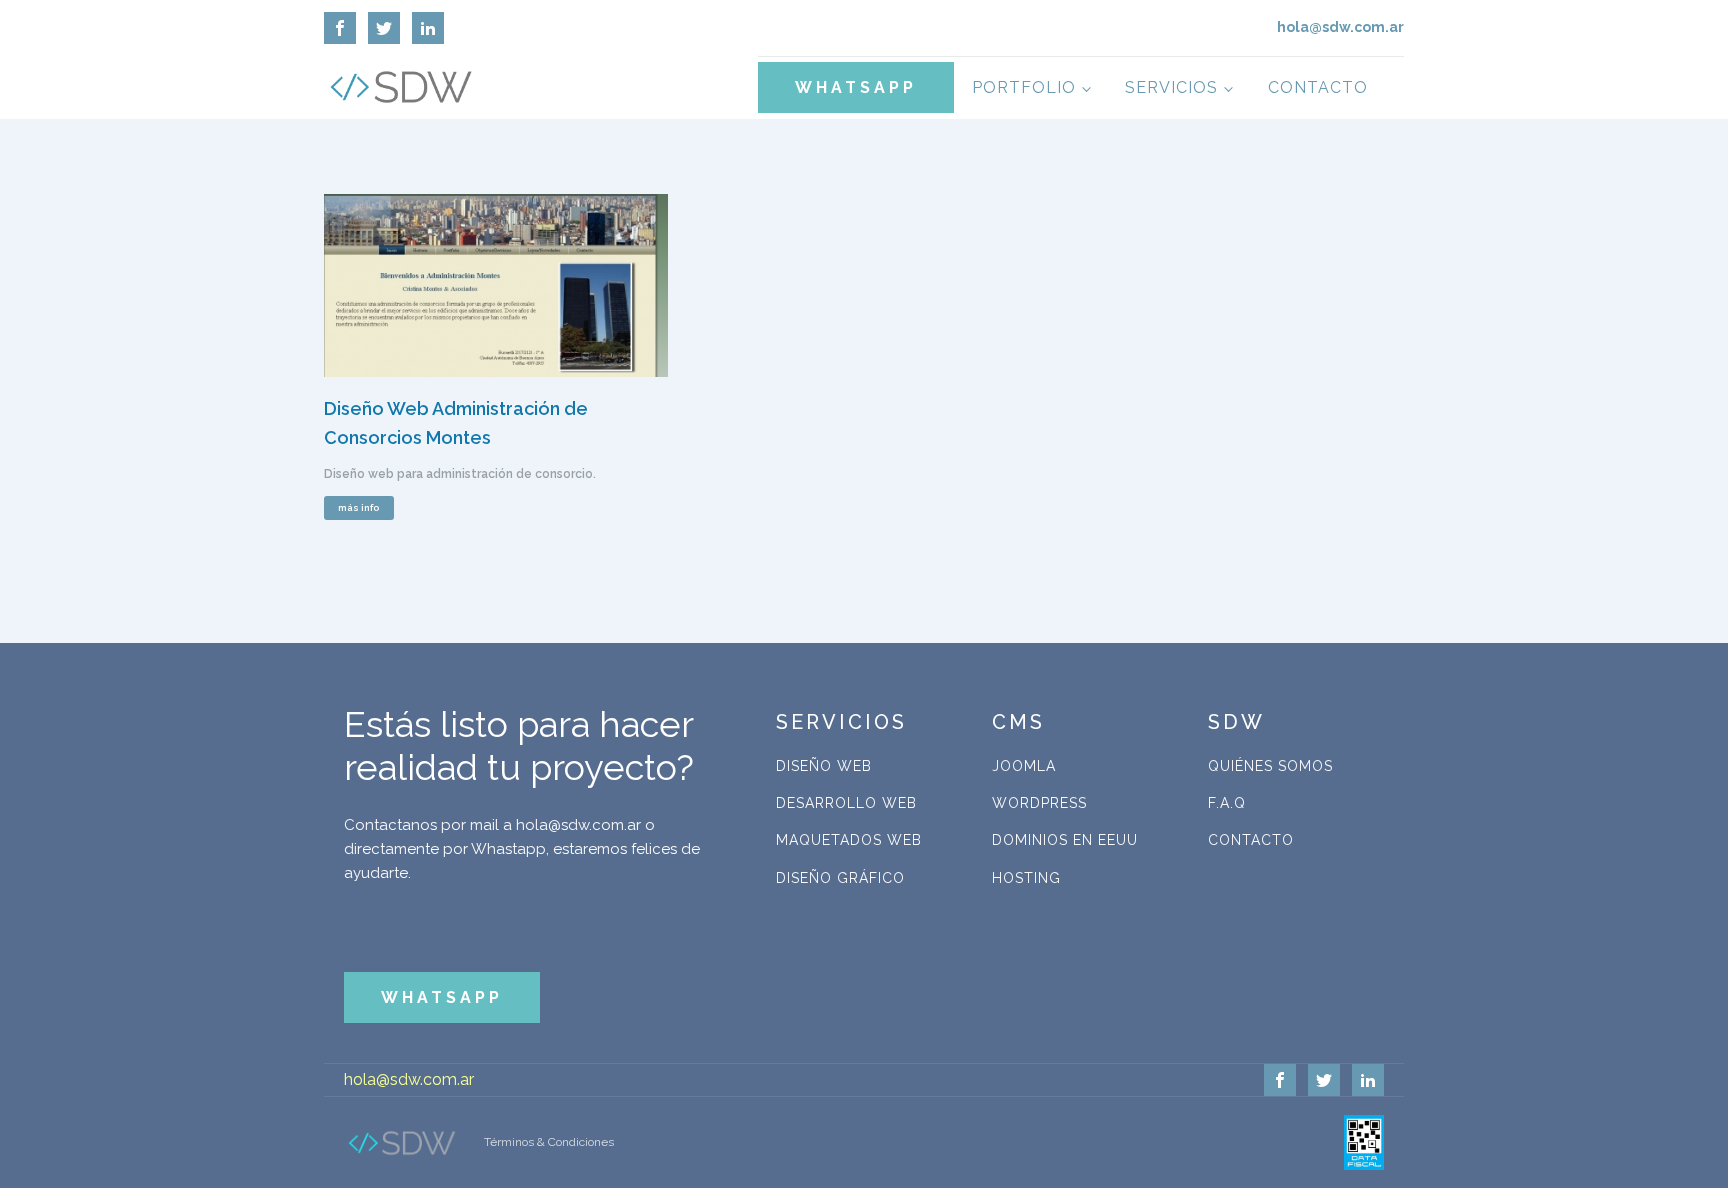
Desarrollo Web (846, 803)
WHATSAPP (856, 87)
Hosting (1026, 878)
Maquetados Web (849, 840)
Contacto (1318, 87)
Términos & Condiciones (549, 1142)
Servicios (1171, 87)
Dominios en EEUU (1065, 840)
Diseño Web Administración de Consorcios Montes (456, 423)
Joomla (1024, 766)
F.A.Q (1227, 803)
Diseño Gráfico (840, 878)
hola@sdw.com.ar (409, 1079)
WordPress (1039, 803)
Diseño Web (824, 766)
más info (358, 507)
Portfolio (1024, 87)
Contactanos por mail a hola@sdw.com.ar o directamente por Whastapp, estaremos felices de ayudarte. (522, 849)
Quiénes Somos (1270, 766)
